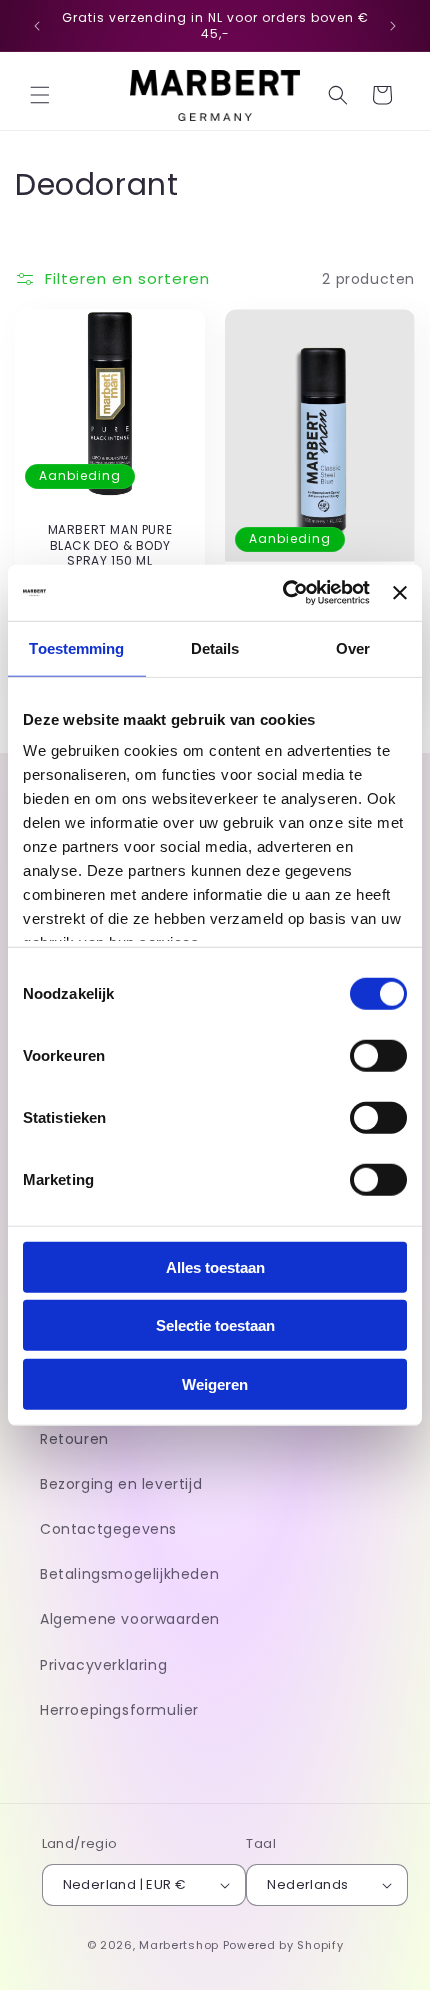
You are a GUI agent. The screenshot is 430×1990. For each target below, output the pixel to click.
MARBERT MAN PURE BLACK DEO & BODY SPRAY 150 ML (110, 545)
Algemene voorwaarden (130, 1619)
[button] (40, 95)
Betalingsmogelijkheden (129, 1574)
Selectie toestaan (215, 1325)
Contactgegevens (108, 1529)
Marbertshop (179, 1945)
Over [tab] (353, 647)
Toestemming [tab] (76, 647)
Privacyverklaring (103, 1665)
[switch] (378, 1055)
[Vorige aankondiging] (37, 26)
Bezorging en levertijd (121, 1484)
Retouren (74, 1439)
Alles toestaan (215, 1266)
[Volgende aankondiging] (393, 26)
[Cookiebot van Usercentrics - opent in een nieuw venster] (283, 593)
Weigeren (215, 1383)
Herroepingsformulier (119, 1710)
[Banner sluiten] (400, 593)
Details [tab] (215, 647)
